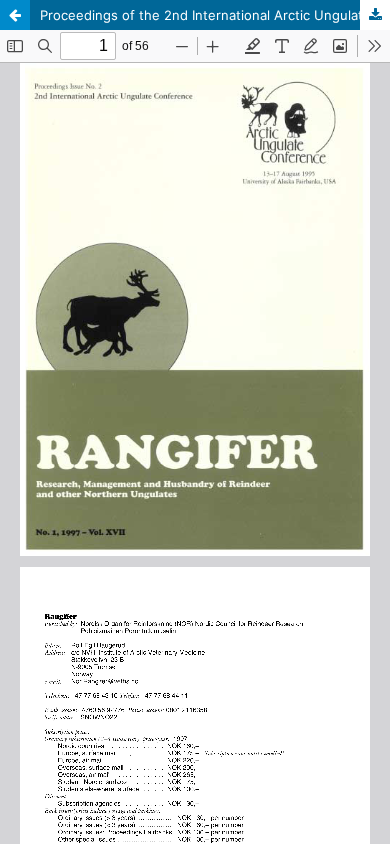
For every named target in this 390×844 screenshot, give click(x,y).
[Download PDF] (375, 15)
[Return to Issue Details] (15, 15)
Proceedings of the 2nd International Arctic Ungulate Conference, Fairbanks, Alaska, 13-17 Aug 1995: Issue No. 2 (215, 15)
